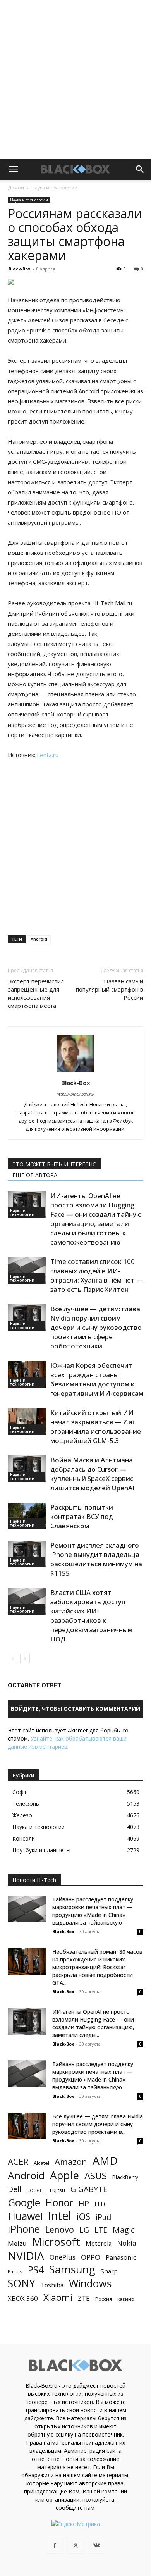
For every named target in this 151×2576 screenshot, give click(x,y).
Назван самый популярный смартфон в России (110, 989)
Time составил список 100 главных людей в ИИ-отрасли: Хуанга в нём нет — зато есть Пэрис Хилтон (97, 1275)
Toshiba (52, 2285)
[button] (13, 169)
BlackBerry (125, 2177)
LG (84, 2230)
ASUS (96, 2176)
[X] (75, 2546)
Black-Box (19, 269)
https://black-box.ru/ (75, 1094)
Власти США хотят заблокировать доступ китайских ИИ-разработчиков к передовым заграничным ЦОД (91, 1616)
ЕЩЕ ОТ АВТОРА (35, 1175)
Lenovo (60, 2229)
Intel (60, 2216)
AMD (105, 2161)
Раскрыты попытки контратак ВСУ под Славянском (82, 1516)
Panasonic (121, 2257)
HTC (101, 2204)
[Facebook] (55, 2546)
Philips (15, 2271)
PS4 (36, 2270)
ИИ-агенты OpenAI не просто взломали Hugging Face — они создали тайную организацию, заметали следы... (93, 2023)
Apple (64, 2175)
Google (24, 2203)
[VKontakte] (96, 2546)
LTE (101, 2230)
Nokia (127, 2243)
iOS (83, 2217)
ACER (18, 2162)
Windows (90, 2284)
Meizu (17, 2243)
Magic (124, 2230)
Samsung (72, 2269)
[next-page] (25, 1659)
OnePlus (63, 2257)
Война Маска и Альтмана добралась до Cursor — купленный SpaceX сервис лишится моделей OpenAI (92, 1474)
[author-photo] (75, 1072)
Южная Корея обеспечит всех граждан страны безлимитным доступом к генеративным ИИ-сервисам (97, 1379)
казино (126, 2299)
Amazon (71, 2162)
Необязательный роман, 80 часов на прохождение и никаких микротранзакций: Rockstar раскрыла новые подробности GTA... (97, 1967)
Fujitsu (57, 2190)
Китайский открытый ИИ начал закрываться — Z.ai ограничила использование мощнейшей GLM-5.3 (96, 1427)
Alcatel (41, 2163)
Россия (104, 2299)
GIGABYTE (89, 2189)
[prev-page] (13, 1659)
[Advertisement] (75, 79)
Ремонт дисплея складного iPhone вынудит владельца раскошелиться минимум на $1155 (96, 1559)
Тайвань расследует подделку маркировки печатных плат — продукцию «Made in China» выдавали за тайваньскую (93, 1911)
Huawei (25, 2216)
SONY (21, 2284)
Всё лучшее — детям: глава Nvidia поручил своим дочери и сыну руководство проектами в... (98, 2124)
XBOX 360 (23, 2298)
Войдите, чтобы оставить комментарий (75, 1709)
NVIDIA (26, 2256)
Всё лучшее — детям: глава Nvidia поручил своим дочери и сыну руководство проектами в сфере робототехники (96, 1327)
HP (84, 2203)
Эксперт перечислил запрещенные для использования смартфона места (36, 993)
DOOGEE (36, 2190)
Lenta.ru (48, 755)
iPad (103, 2217)
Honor (59, 2203)
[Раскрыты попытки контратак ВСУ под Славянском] (27, 1516)
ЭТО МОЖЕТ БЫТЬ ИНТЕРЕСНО (55, 1164)
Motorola (99, 2244)
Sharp (109, 2271)
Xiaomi (58, 2297)
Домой (16, 188)
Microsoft (56, 2242)
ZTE (84, 2298)
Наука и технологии (54, 188)
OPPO (91, 2257)
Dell (15, 2189)
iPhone (24, 2229)
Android (39, 939)
